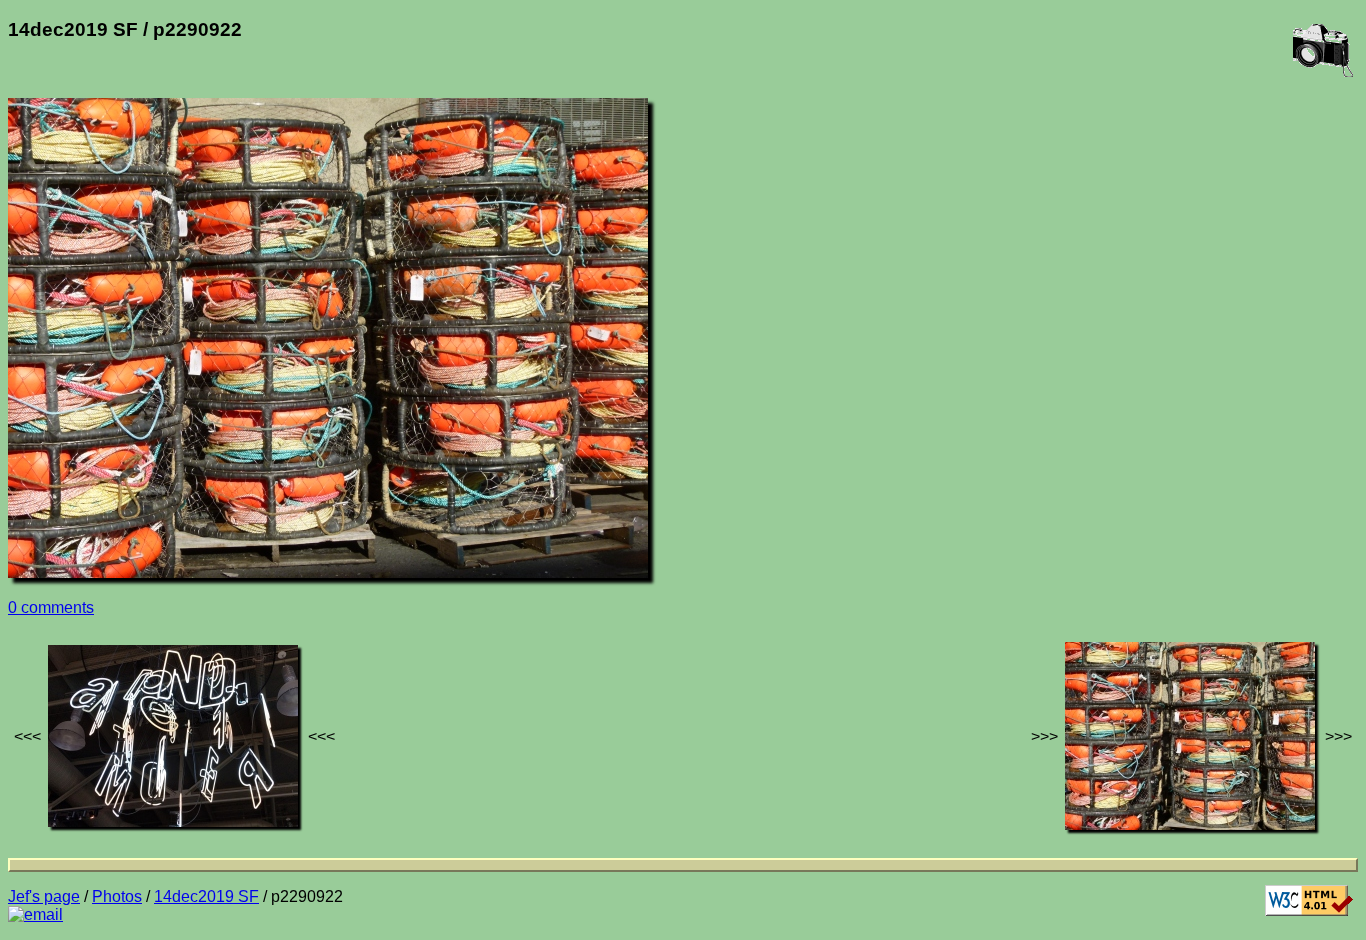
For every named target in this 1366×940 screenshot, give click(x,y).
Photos (117, 896)
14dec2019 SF (206, 896)
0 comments (51, 607)
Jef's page (44, 896)
